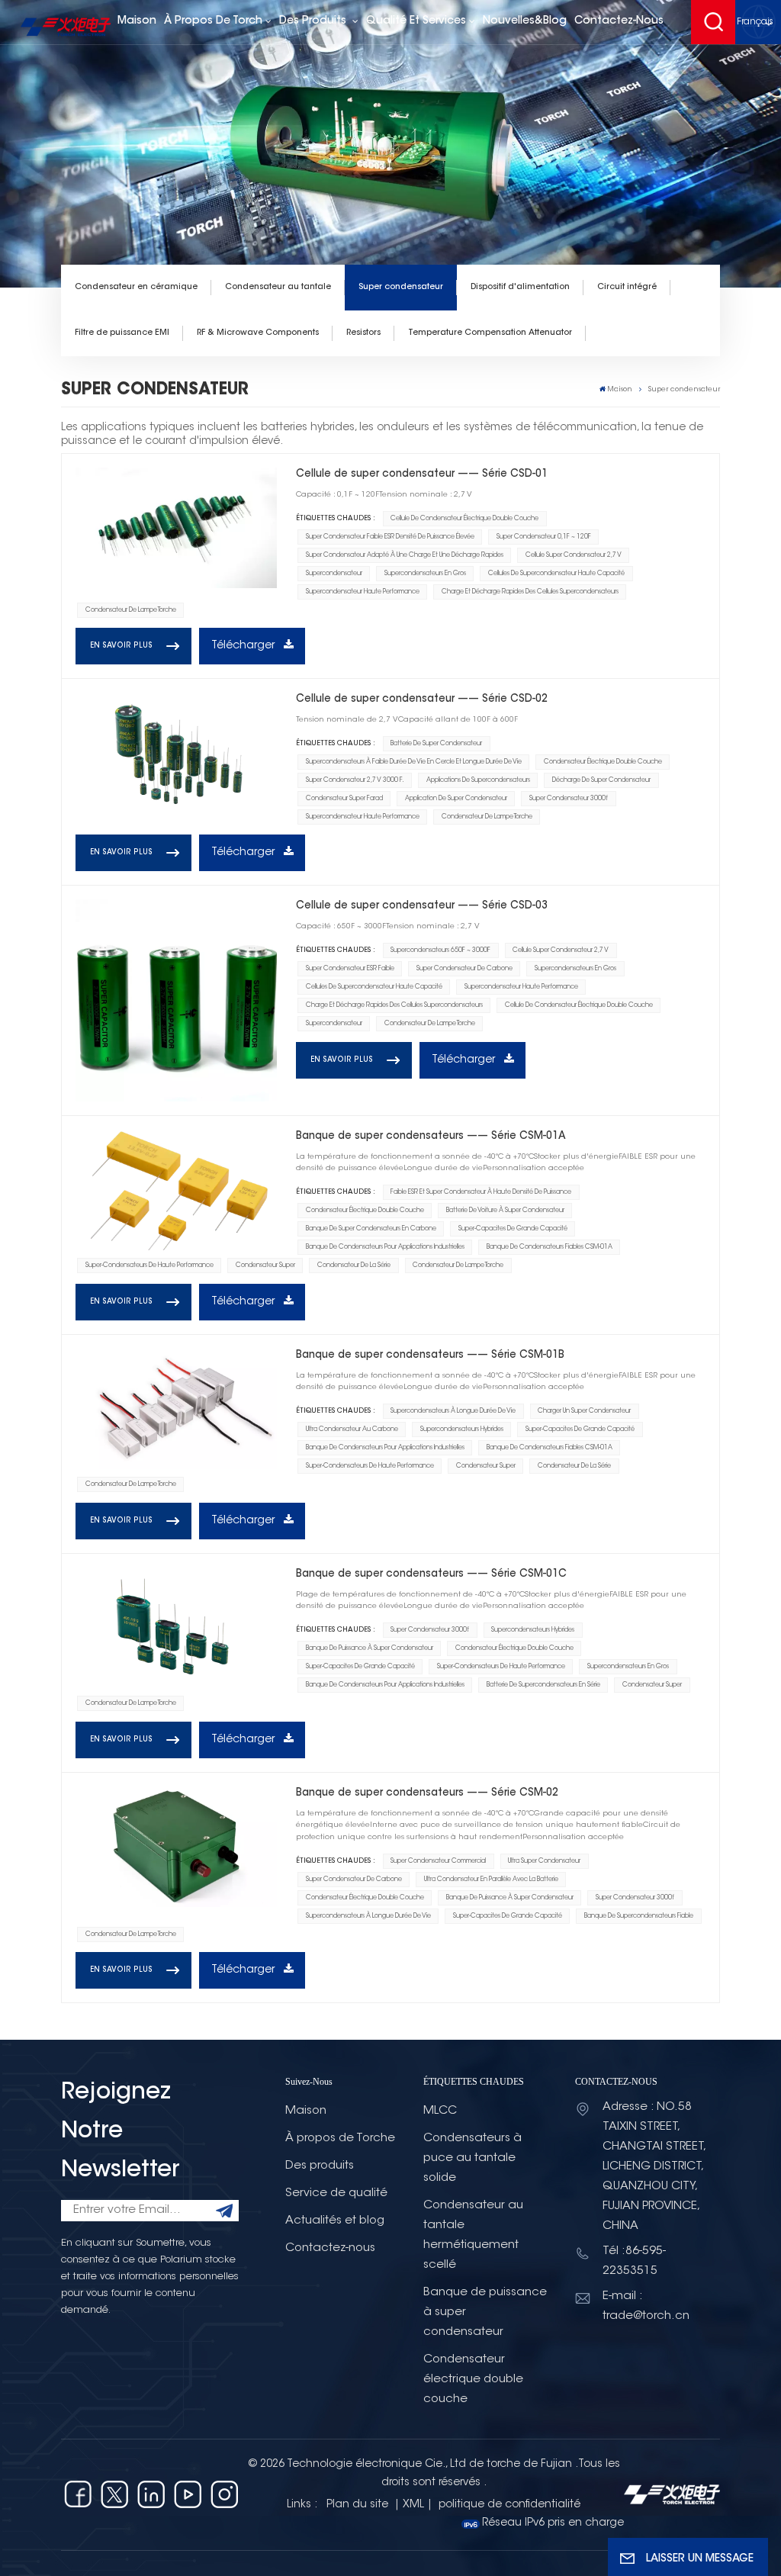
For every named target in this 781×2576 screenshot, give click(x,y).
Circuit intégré (627, 287)
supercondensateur (334, 574)
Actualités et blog (335, 2221)
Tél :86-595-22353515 (634, 2261)
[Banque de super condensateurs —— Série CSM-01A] (176, 1190)
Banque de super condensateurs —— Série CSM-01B (430, 1355)
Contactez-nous (619, 21)
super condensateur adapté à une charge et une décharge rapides (405, 555)
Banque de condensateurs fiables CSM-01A (550, 1247)
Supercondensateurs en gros (425, 574)
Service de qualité (336, 2193)
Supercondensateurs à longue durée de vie (453, 1411)
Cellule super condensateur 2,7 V (574, 555)
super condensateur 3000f (569, 799)
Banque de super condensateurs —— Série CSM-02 (427, 1793)
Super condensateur (401, 287)
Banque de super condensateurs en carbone (371, 1229)
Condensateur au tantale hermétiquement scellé (473, 2235)
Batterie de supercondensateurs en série (543, 1685)
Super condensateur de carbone (464, 969)
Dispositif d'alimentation (520, 287)
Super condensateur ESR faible (350, 969)
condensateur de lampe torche (131, 610)
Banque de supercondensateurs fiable (639, 1916)
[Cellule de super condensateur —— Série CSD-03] (176, 1000)
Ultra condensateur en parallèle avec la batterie (491, 1880)
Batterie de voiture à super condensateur (505, 1211)
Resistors (363, 333)
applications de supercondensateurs (478, 780)
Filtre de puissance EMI (122, 333)
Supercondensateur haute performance (363, 592)
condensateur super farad (344, 799)
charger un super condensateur (584, 1411)
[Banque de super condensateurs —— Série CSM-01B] (176, 1409)
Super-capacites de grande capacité (513, 1229)
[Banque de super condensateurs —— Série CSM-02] (176, 1847)
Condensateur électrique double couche (603, 762)
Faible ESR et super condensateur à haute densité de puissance (481, 1192)
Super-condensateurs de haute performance (149, 1265)
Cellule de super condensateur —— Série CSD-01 (422, 474)
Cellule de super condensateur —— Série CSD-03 (422, 906)
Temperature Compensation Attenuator (490, 333)
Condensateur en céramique (136, 287)
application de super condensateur (456, 799)
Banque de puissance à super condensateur (370, 1648)
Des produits (314, 21)
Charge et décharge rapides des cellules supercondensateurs (530, 592)
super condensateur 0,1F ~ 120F (544, 537)
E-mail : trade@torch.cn (646, 2306)
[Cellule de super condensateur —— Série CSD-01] (176, 528)
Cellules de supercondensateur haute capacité (556, 574)
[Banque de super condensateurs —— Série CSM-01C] (176, 1628)
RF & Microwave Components (258, 333)
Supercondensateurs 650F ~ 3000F (440, 950)
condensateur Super (265, 1265)
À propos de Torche (340, 2139)
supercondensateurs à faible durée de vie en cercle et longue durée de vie (414, 762)
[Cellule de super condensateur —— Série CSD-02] (176, 753)
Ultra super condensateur (544, 1861)
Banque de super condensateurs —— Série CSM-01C (431, 1574)
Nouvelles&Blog (525, 21)
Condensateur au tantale (278, 287)
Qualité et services (416, 21)
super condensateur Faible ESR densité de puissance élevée (390, 537)
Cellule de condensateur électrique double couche (464, 519)
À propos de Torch (213, 21)
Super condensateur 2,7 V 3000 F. (355, 780)
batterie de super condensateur (436, 744)
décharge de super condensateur (601, 780)
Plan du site (359, 2505)
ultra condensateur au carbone (352, 1430)
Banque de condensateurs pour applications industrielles (385, 1247)
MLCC (440, 2111)
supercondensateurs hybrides (462, 1430)
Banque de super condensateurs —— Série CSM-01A (431, 1136)
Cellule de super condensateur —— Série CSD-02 (422, 699)
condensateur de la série (354, 1265)
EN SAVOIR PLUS (121, 646)
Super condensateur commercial (438, 1861)
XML (413, 2505)
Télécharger (244, 646)
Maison (137, 21)
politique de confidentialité (509, 2505)
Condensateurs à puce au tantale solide (472, 2158)
